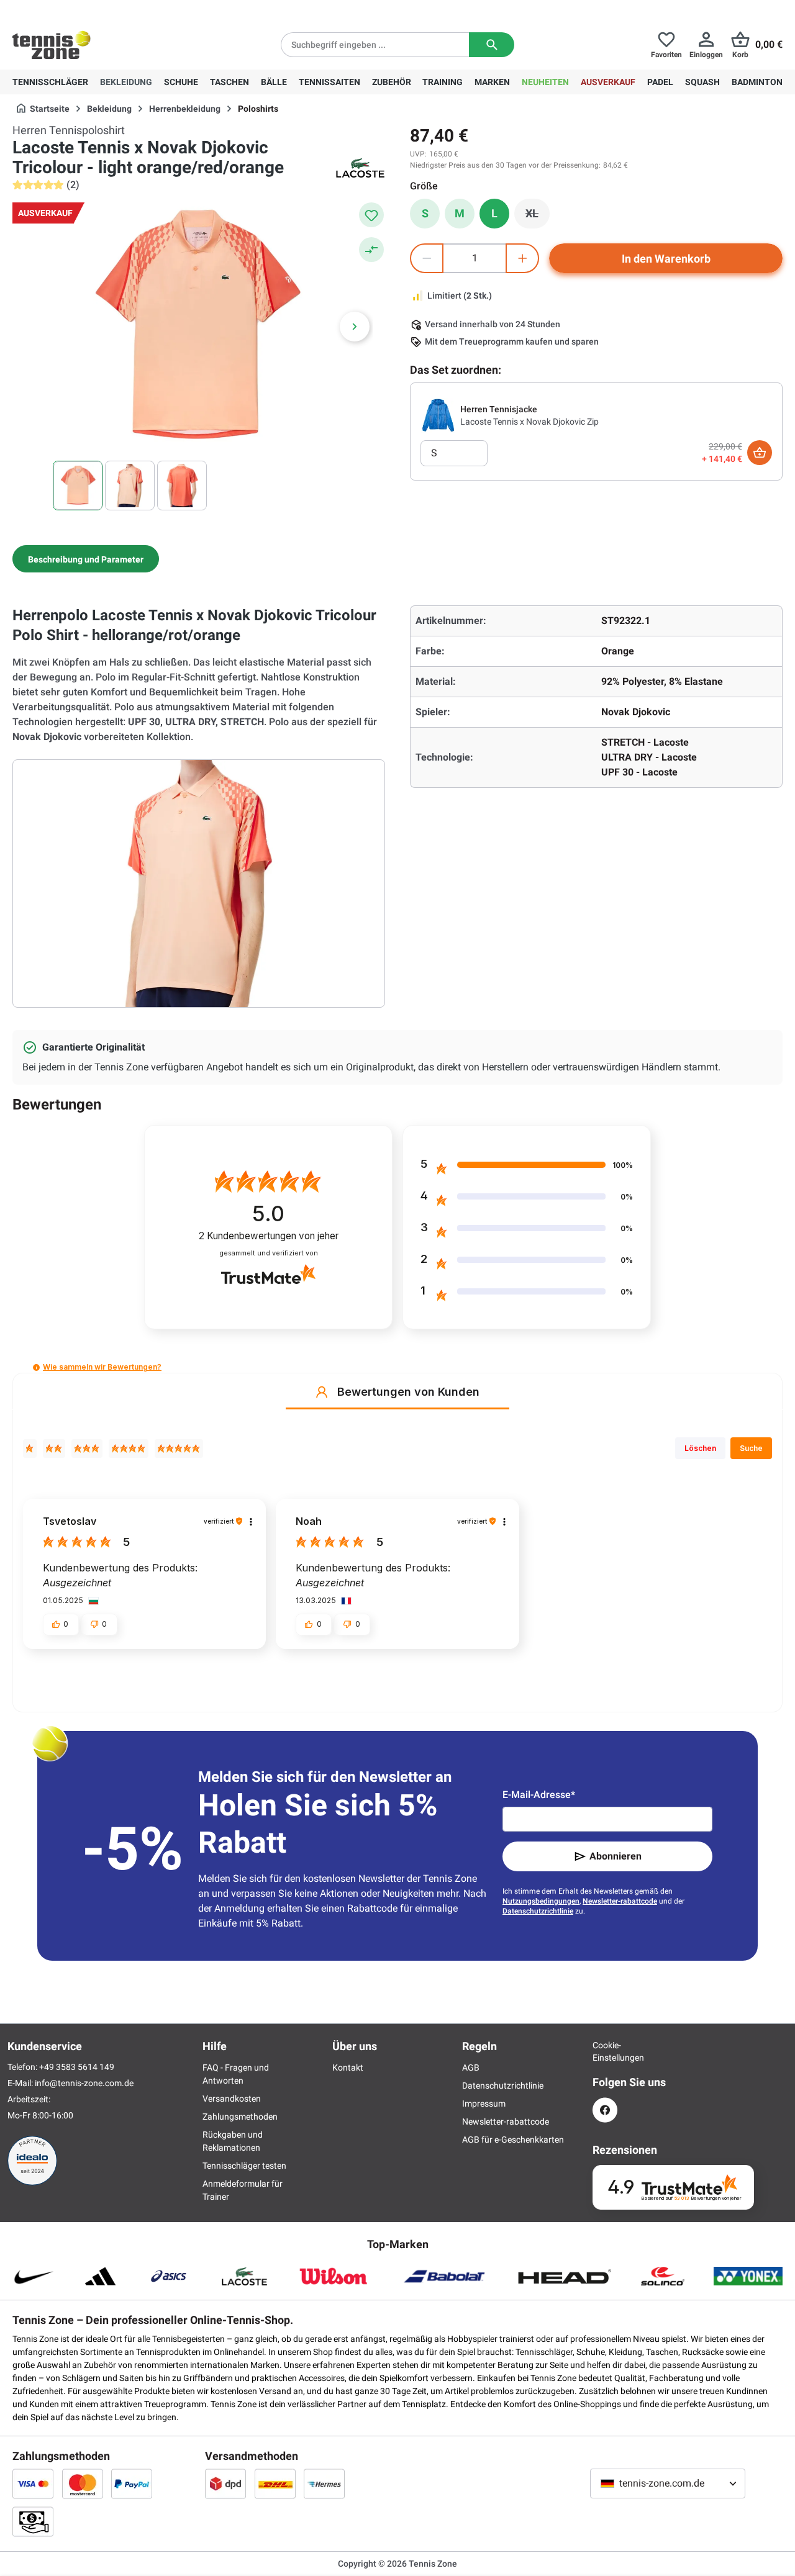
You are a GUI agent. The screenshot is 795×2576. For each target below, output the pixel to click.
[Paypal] (132, 2483)
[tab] (86, 559)
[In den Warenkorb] (760, 453)
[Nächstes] (355, 327)
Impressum (484, 2104)
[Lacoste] (360, 168)
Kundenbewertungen (269, 1236)
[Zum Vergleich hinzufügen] (371, 250)
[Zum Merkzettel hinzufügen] (371, 215)
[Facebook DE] (605, 2110)
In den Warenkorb (666, 259)
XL (538, 217)
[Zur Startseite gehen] (52, 45)
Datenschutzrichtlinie (538, 1911)
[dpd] (225, 2483)
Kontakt (348, 2068)
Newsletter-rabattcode (620, 1901)
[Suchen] (492, 45)
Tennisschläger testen (244, 2166)
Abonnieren (616, 1856)
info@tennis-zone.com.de (84, 2083)
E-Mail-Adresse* (539, 1795)
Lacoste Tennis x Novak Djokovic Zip (529, 422)
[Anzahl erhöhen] (522, 258)
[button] (36, 1367)
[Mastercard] (83, 2483)
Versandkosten (232, 2099)
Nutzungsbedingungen (541, 1901)
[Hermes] (324, 2483)
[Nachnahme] (33, 2521)
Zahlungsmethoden (240, 2117)
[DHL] (275, 2483)
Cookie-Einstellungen (605, 2051)
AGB (471, 2068)
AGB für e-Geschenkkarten (513, 2140)
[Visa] (33, 2483)
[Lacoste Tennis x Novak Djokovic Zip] (438, 415)
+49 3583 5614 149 (92, 10)
